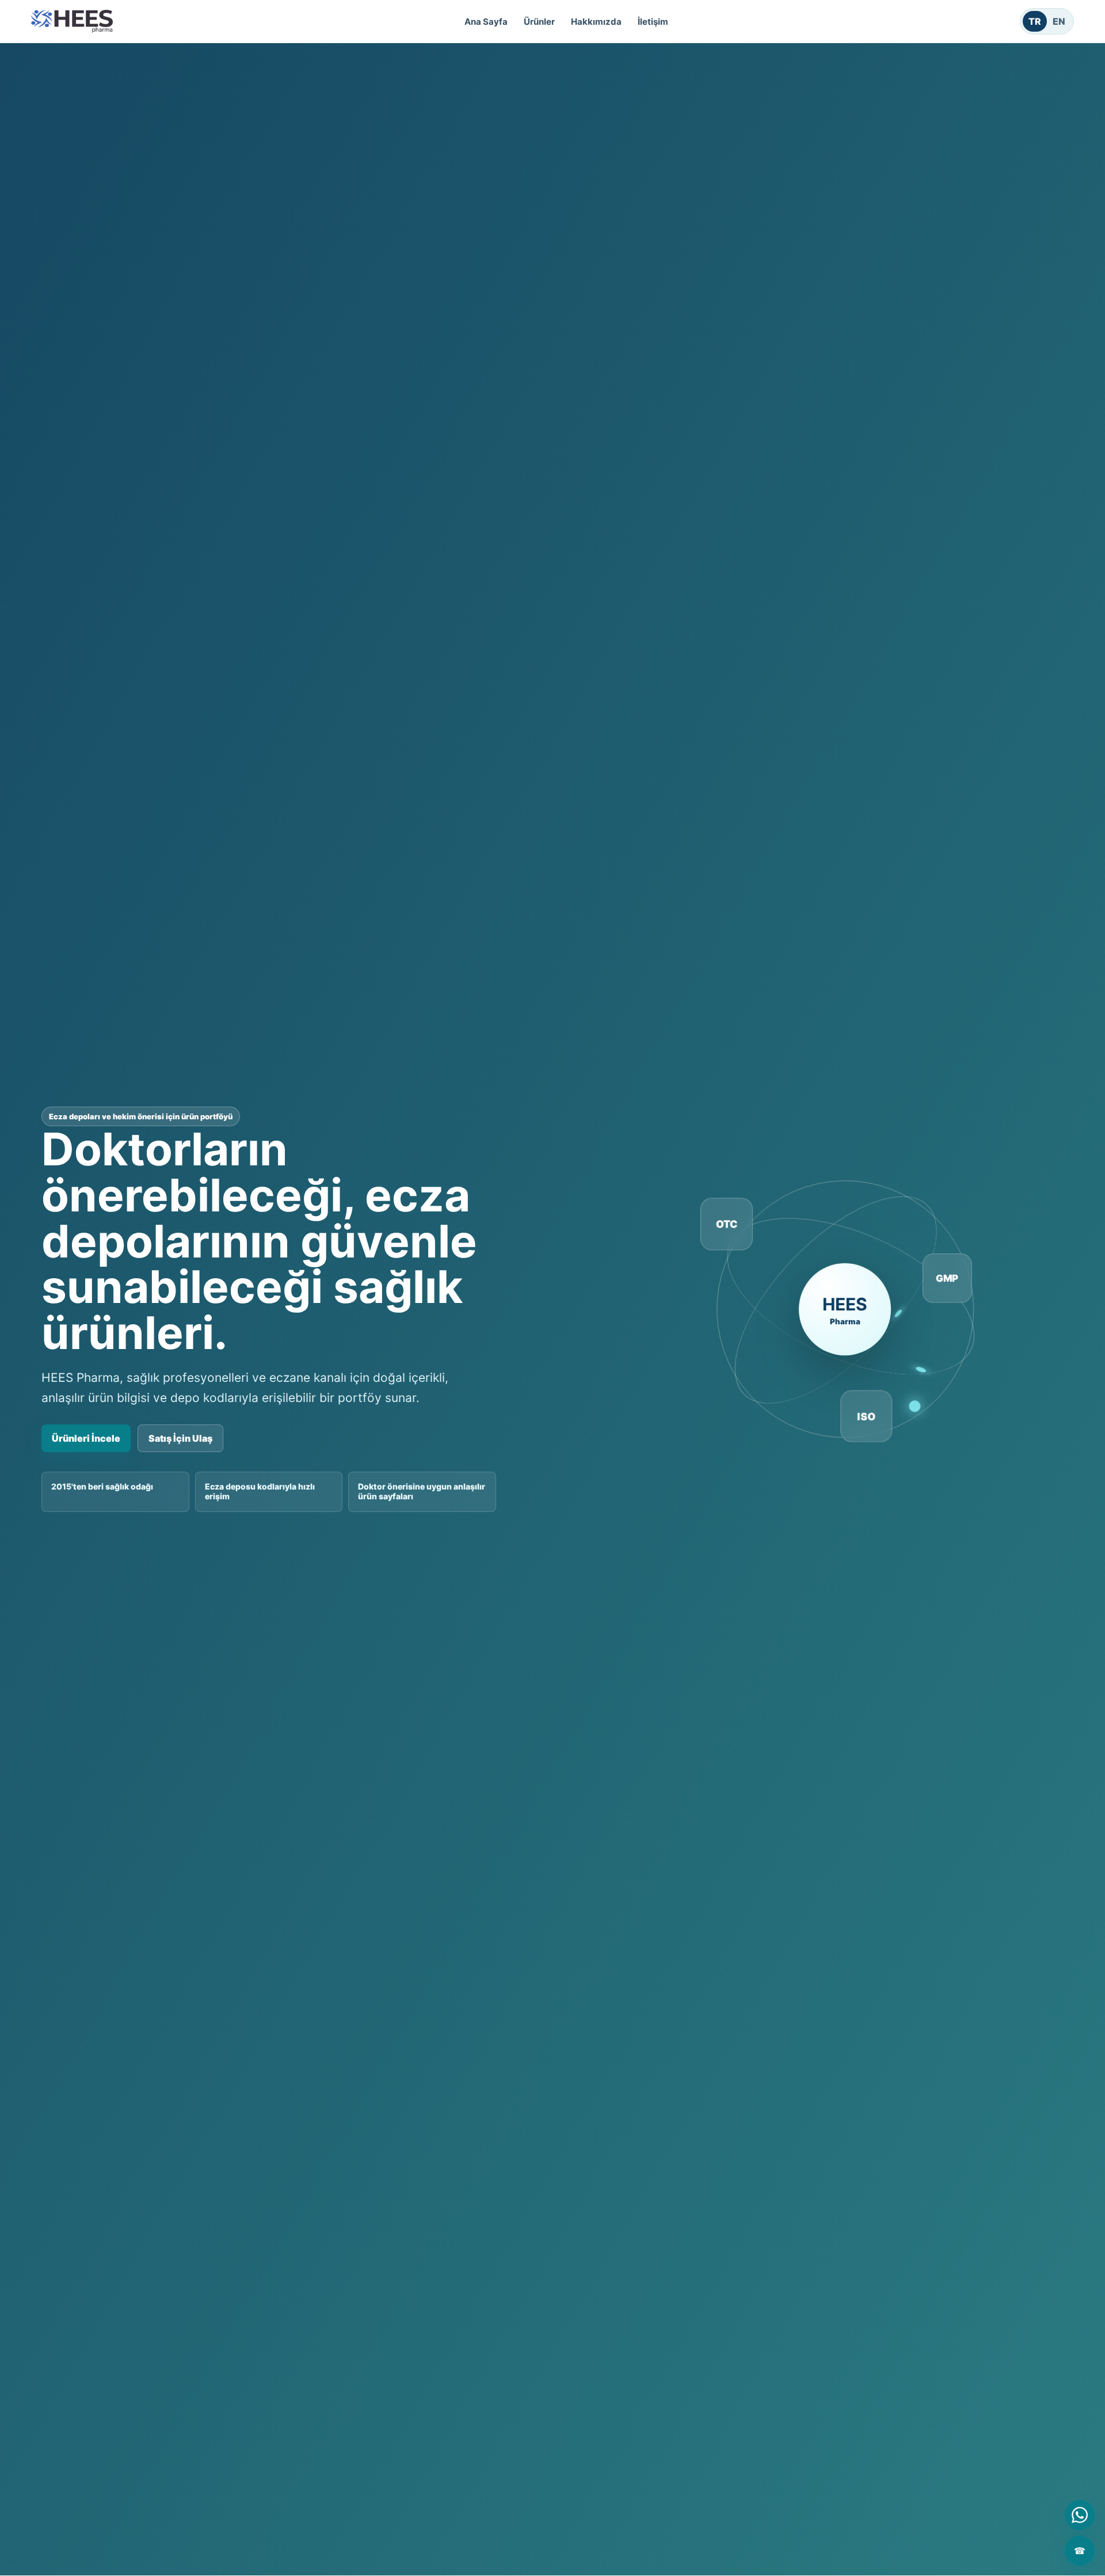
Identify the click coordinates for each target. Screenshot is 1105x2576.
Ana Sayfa (486, 22)
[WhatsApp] (1080, 2515)
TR (1035, 21)
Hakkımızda (596, 22)
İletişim (653, 22)
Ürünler (539, 22)
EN (1059, 21)
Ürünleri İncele (86, 1438)
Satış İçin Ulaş (180, 1438)
